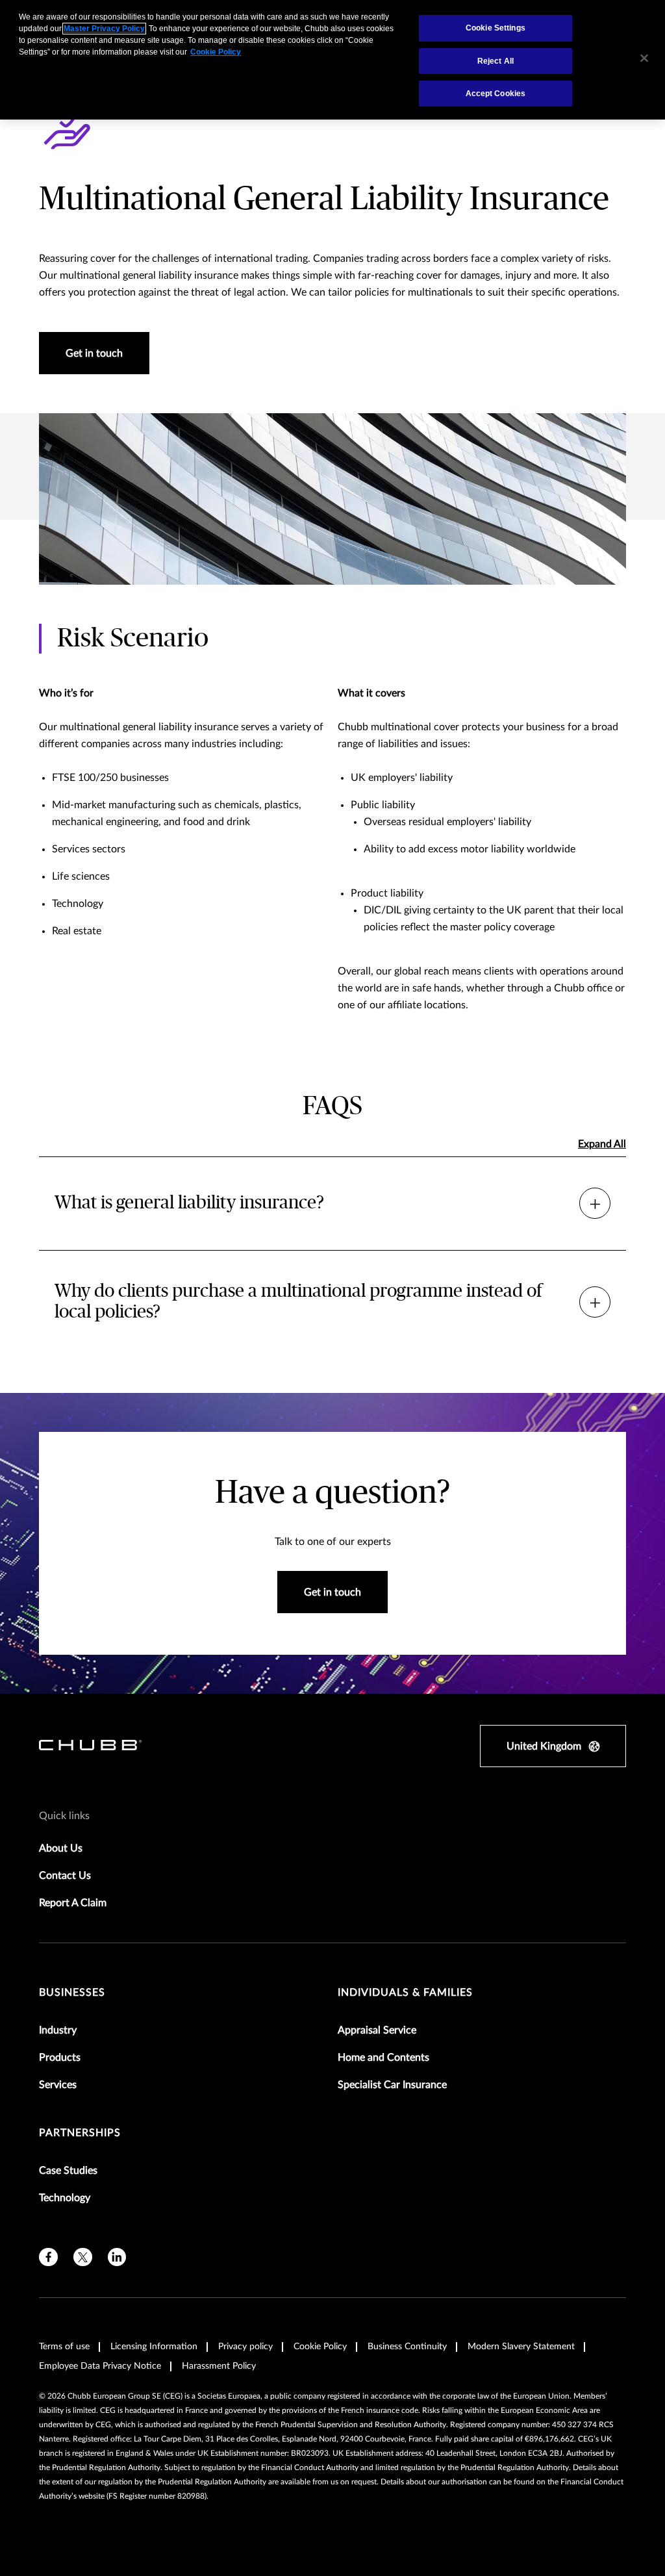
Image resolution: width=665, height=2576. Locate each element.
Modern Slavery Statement (521, 2347)
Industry (58, 2030)
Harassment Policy (219, 2366)
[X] (83, 2257)
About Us (61, 1848)
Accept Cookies (496, 94)
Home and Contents (383, 2058)
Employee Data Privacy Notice (100, 2366)
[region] (332, 60)
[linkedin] (117, 2257)
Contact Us (65, 1876)
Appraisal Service (377, 2030)
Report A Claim (73, 1903)
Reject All (496, 61)
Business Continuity (407, 2347)
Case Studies (68, 2171)
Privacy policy (245, 2347)
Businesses (72, 1993)
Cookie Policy (320, 2347)
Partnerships (80, 2133)
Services (58, 2085)
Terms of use (64, 2347)
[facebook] (48, 2257)
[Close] (644, 58)
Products (60, 2058)
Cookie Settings (496, 28)
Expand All (602, 1144)
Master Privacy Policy (104, 29)
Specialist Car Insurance (392, 2085)
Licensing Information (154, 2347)
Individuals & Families (405, 1993)
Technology (65, 2198)
